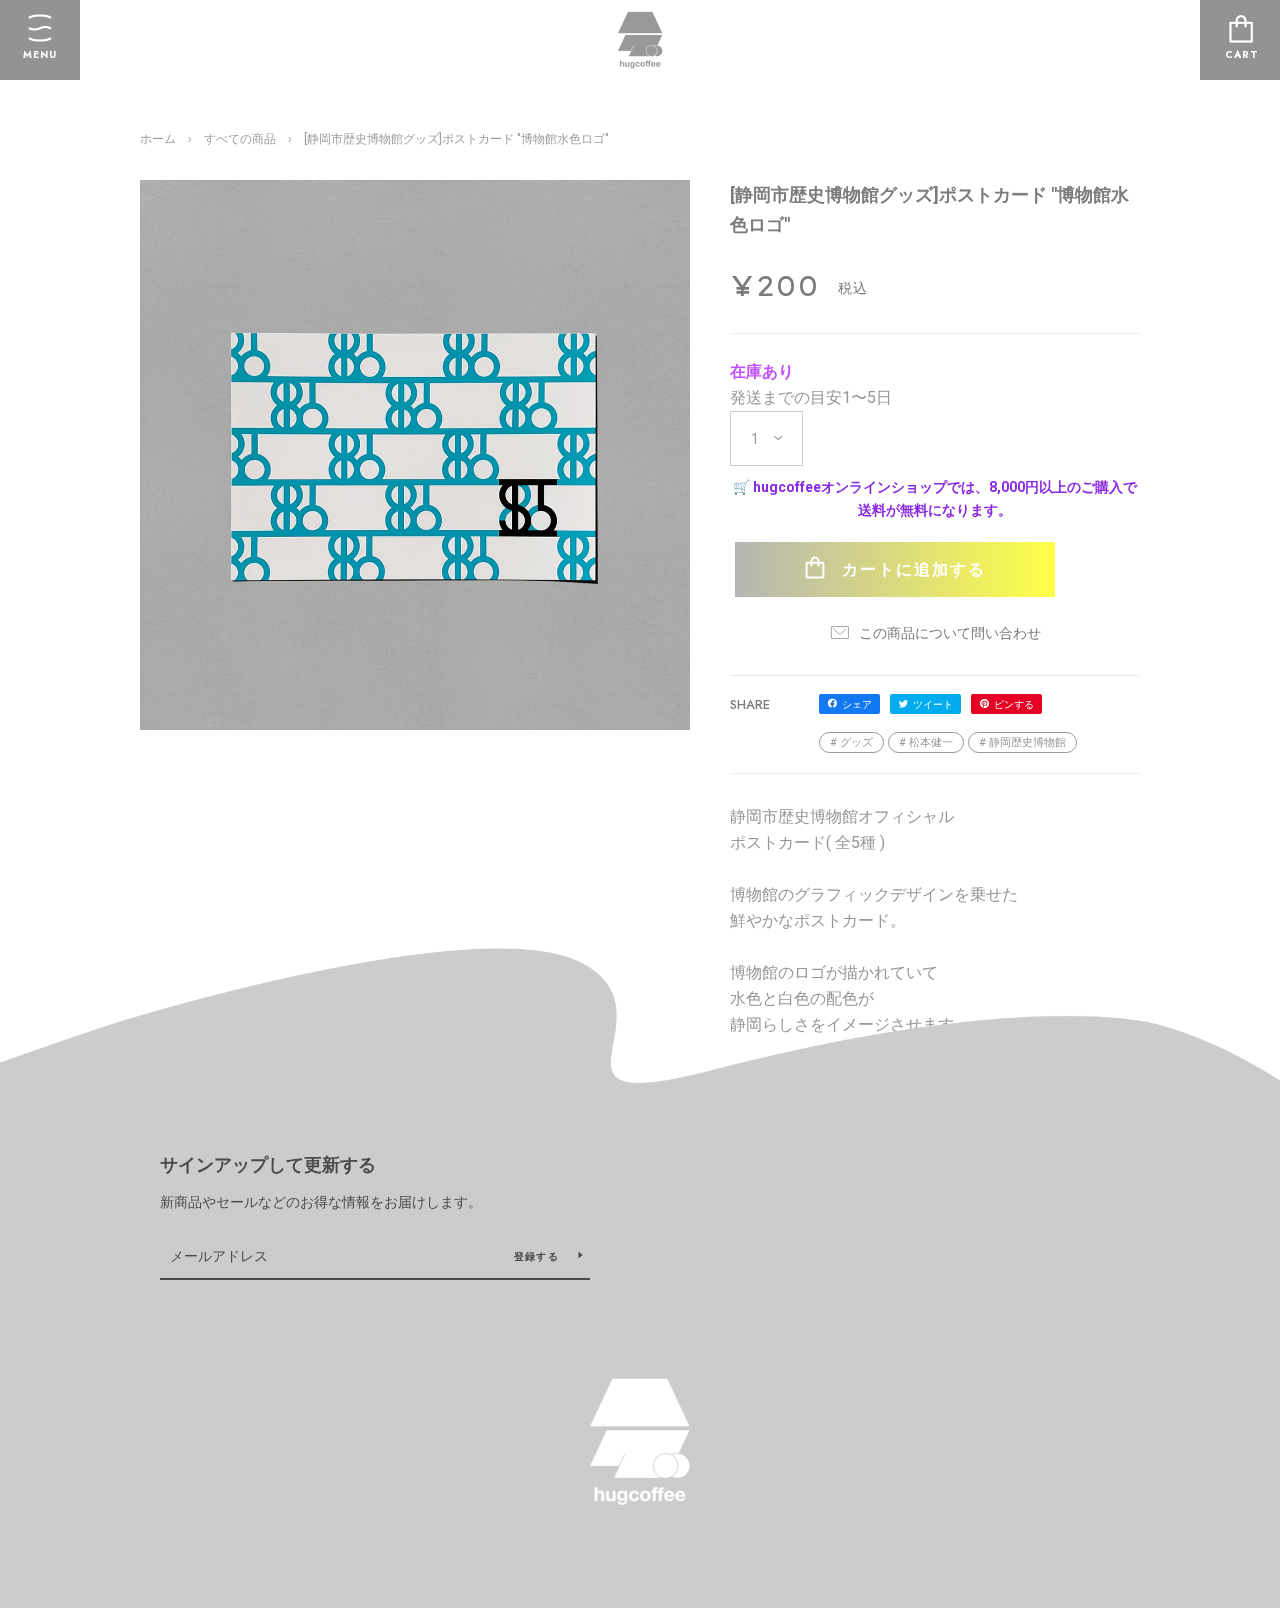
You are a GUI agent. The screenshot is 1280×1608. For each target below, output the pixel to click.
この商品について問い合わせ (948, 633)
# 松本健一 (926, 742)
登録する (538, 1256)
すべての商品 (240, 139)
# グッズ (851, 742)
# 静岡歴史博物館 (1022, 742)
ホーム (158, 139)
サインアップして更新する (268, 1165)
